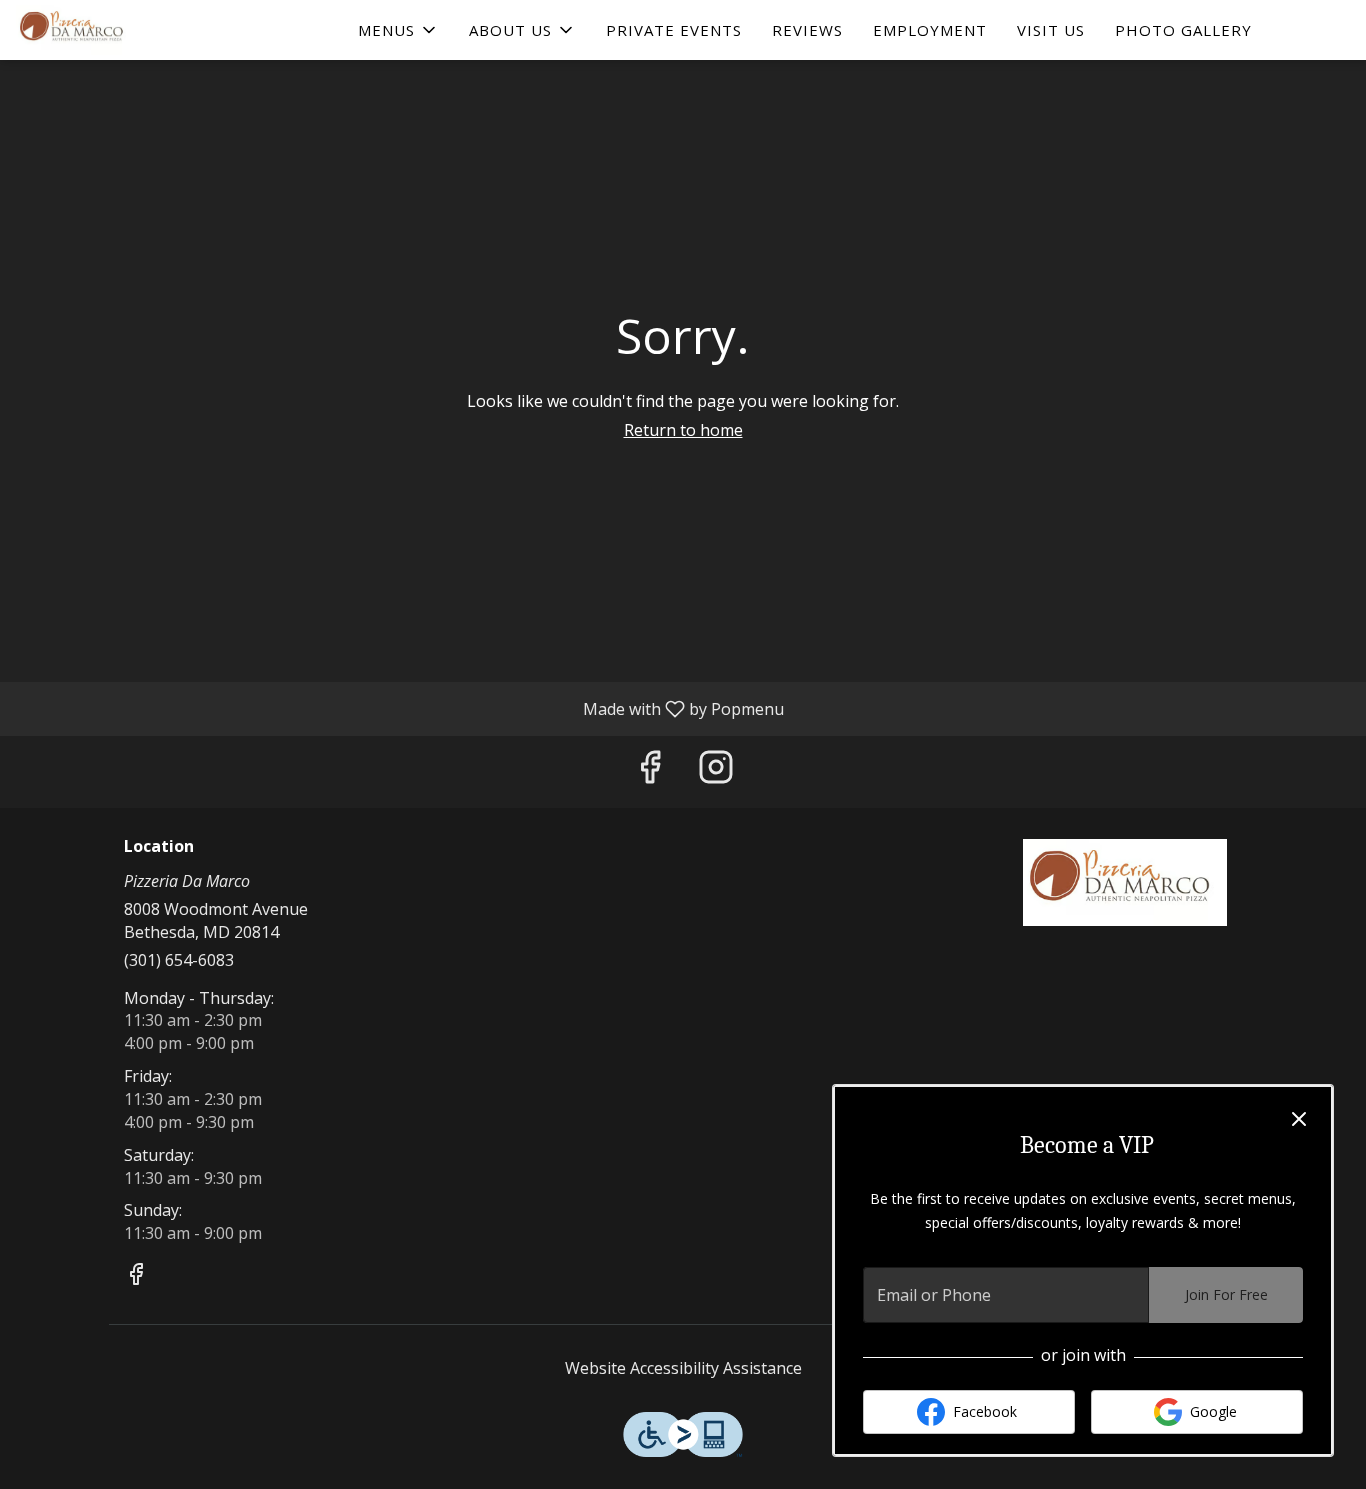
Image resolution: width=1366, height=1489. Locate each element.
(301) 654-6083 (179, 960)
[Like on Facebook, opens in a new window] (650, 771)
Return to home (683, 430)
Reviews (807, 30)
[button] (398, 30)
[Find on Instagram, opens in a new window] (716, 771)
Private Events (674, 30)
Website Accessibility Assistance (683, 1368)
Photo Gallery (1183, 30)
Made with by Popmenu (399, 708)
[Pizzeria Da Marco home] (106, 30)
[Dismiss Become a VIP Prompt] (1299, 1119)
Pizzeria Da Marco (1125, 883)
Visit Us (1051, 30)
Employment (930, 30)
